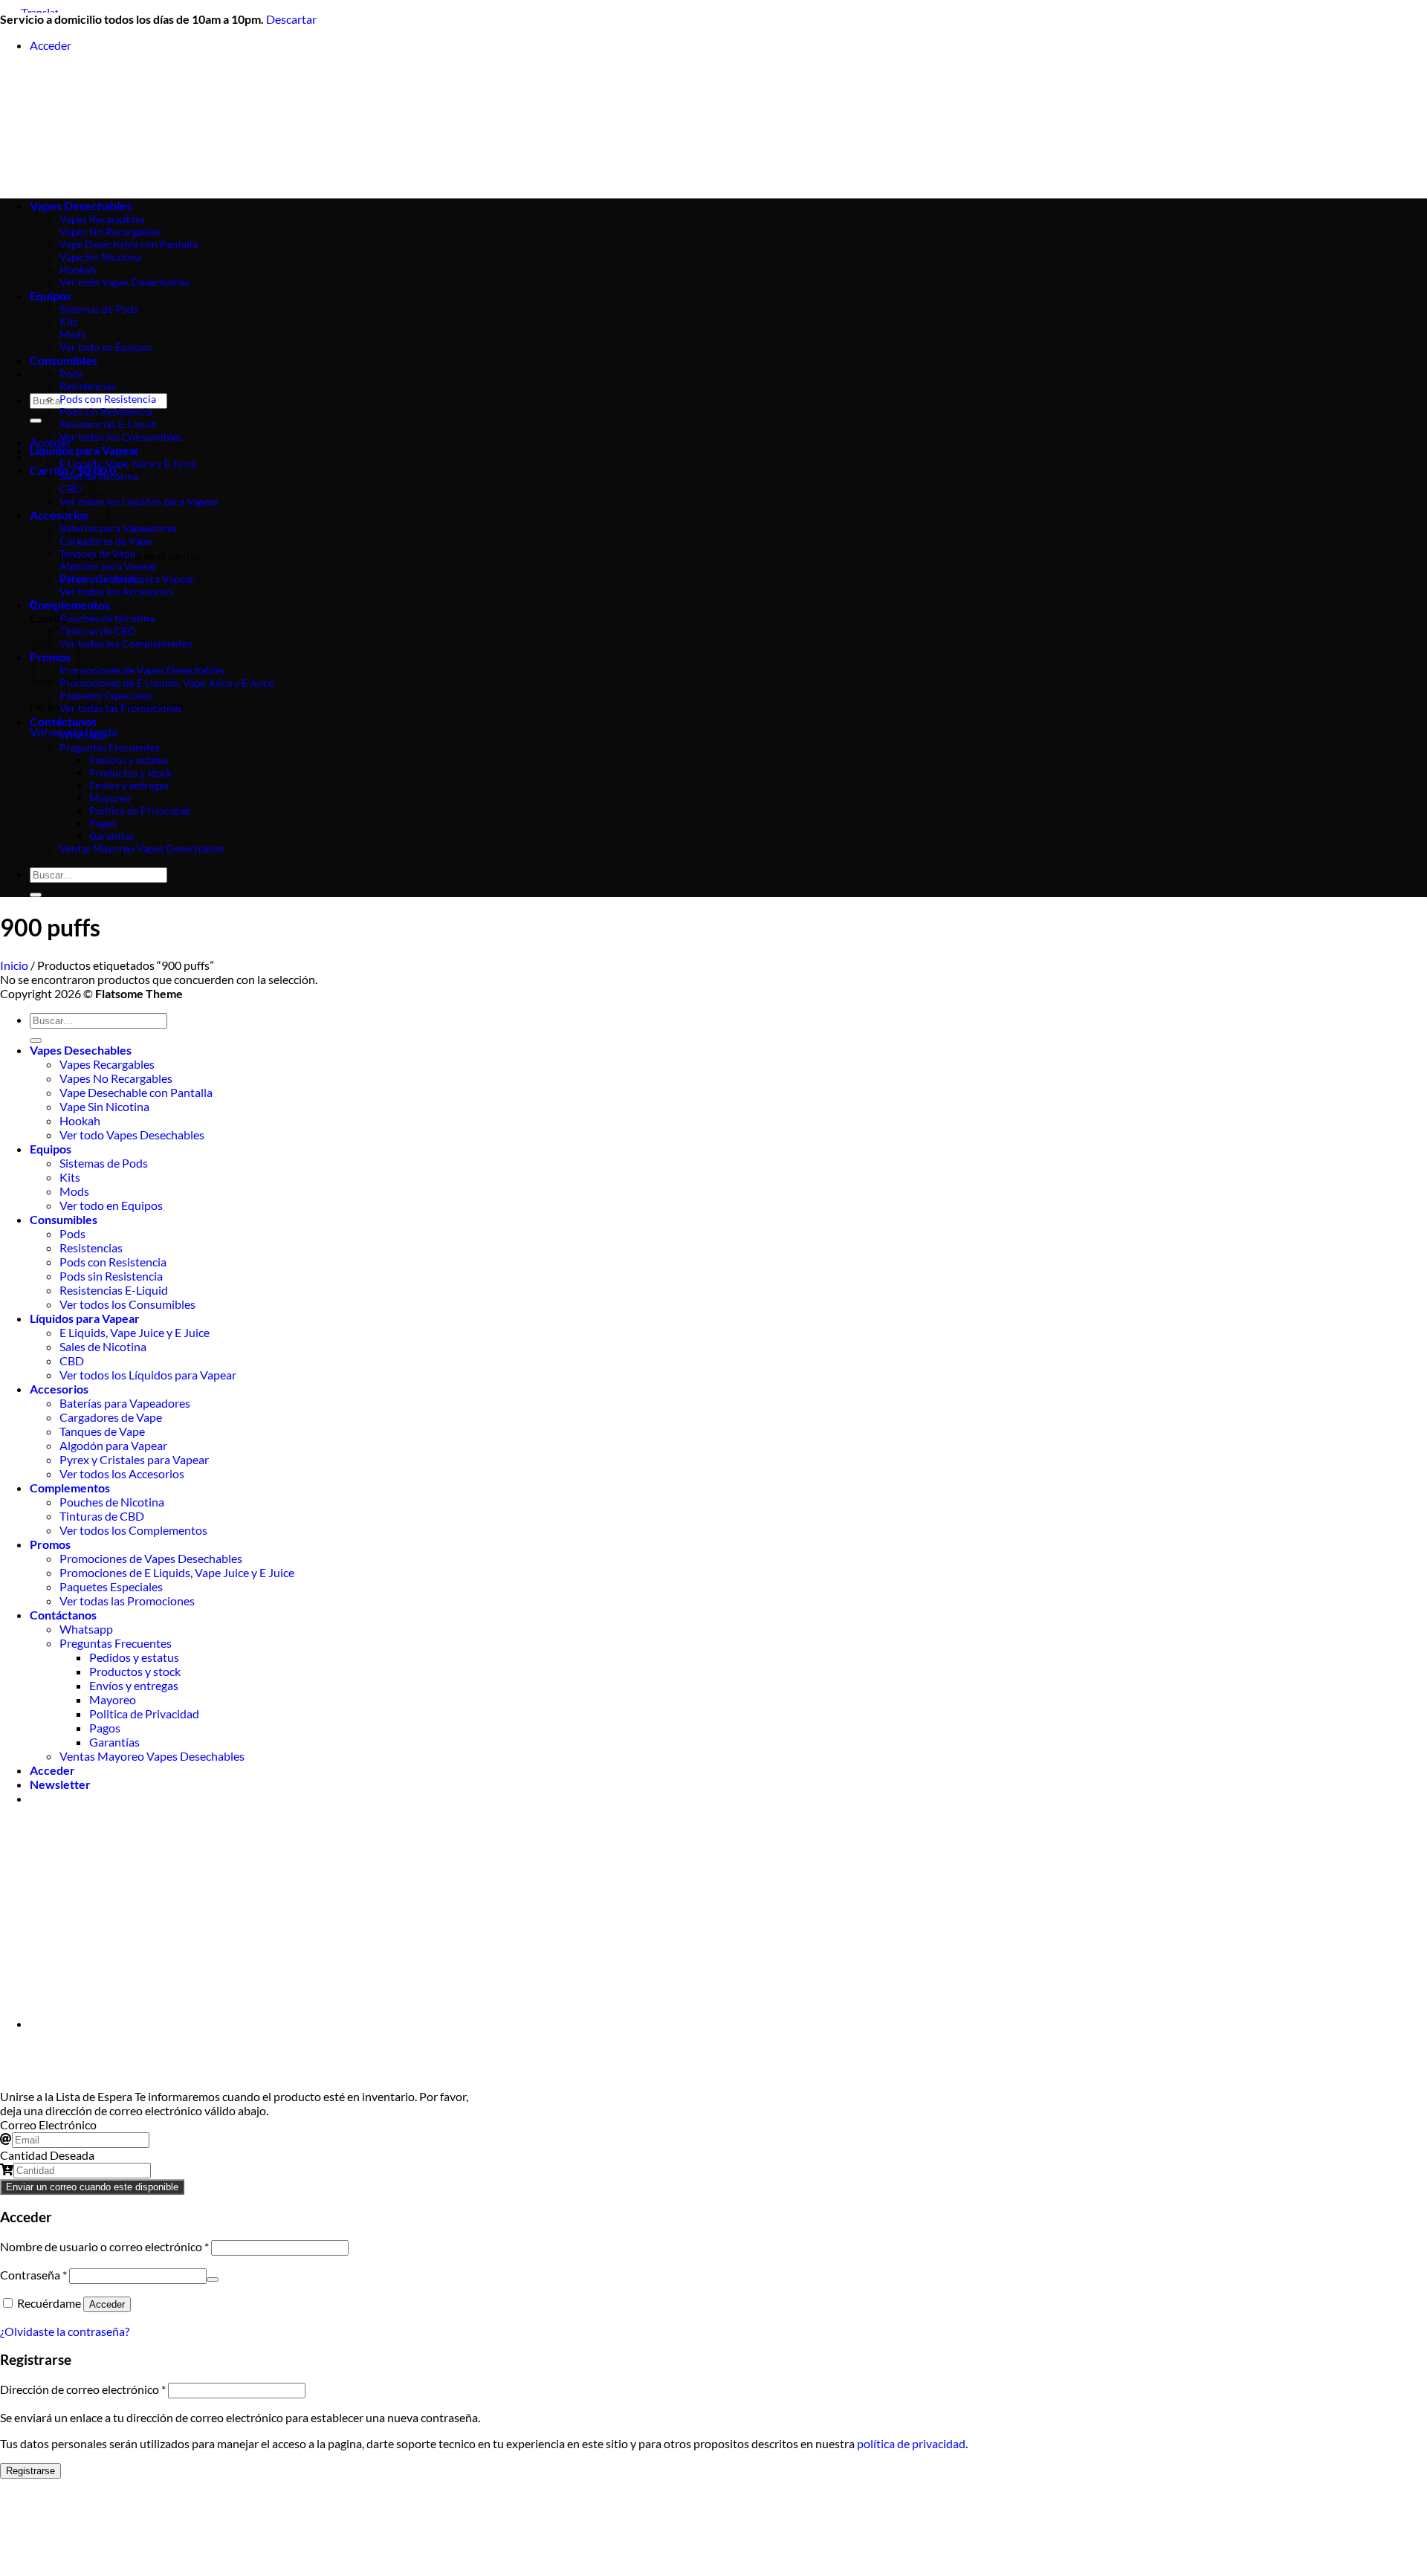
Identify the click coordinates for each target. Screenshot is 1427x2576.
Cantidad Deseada (47, 2155)
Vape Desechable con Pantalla (136, 1092)
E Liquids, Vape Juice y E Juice (128, 463)
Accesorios (59, 1389)
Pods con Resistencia (108, 399)
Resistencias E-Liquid (108, 424)
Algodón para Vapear (108, 566)
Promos (50, 1544)
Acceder (107, 2304)
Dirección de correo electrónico (83, 2389)
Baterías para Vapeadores (118, 528)
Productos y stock (130, 773)
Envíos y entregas (129, 785)
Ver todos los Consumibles (121, 437)
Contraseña (33, 2275)
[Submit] (36, 421)
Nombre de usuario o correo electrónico (104, 2246)
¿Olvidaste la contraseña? (65, 2331)
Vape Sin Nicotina (104, 1106)
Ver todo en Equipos (111, 1205)
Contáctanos (63, 721)
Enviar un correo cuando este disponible (92, 2187)
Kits (70, 1177)
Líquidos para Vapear (85, 450)
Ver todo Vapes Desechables (132, 1135)
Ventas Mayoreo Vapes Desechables (142, 848)
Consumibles (64, 360)
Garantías (111, 836)
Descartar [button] (291, 19)
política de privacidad (911, 2443)
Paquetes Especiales (106, 695)
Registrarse (30, 2471)
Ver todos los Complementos (126, 643)
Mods (74, 1191)
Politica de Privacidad (140, 810)
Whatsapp (83, 735)
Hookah (80, 1120)
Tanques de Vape (97, 553)
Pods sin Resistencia (106, 411)
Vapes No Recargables (116, 1078)
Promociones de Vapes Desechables (142, 670)
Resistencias (88, 386)
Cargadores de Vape (106, 541)
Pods (71, 373)
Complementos (70, 605)
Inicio (14, 965)
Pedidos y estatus (129, 760)
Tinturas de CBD (98, 631)
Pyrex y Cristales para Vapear (127, 579)
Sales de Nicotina (99, 476)
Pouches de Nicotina (107, 618)
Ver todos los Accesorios (116, 591)
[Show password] (213, 2279)
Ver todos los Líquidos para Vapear (139, 501)
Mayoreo (110, 798)
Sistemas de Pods (104, 1163)
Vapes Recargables (107, 1064)
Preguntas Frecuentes (110, 747)
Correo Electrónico (48, 2124)
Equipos (51, 1149)
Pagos (103, 823)
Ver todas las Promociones (121, 708)
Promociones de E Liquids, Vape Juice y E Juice (166, 683)
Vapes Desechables (81, 1050)
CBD (72, 1360)
